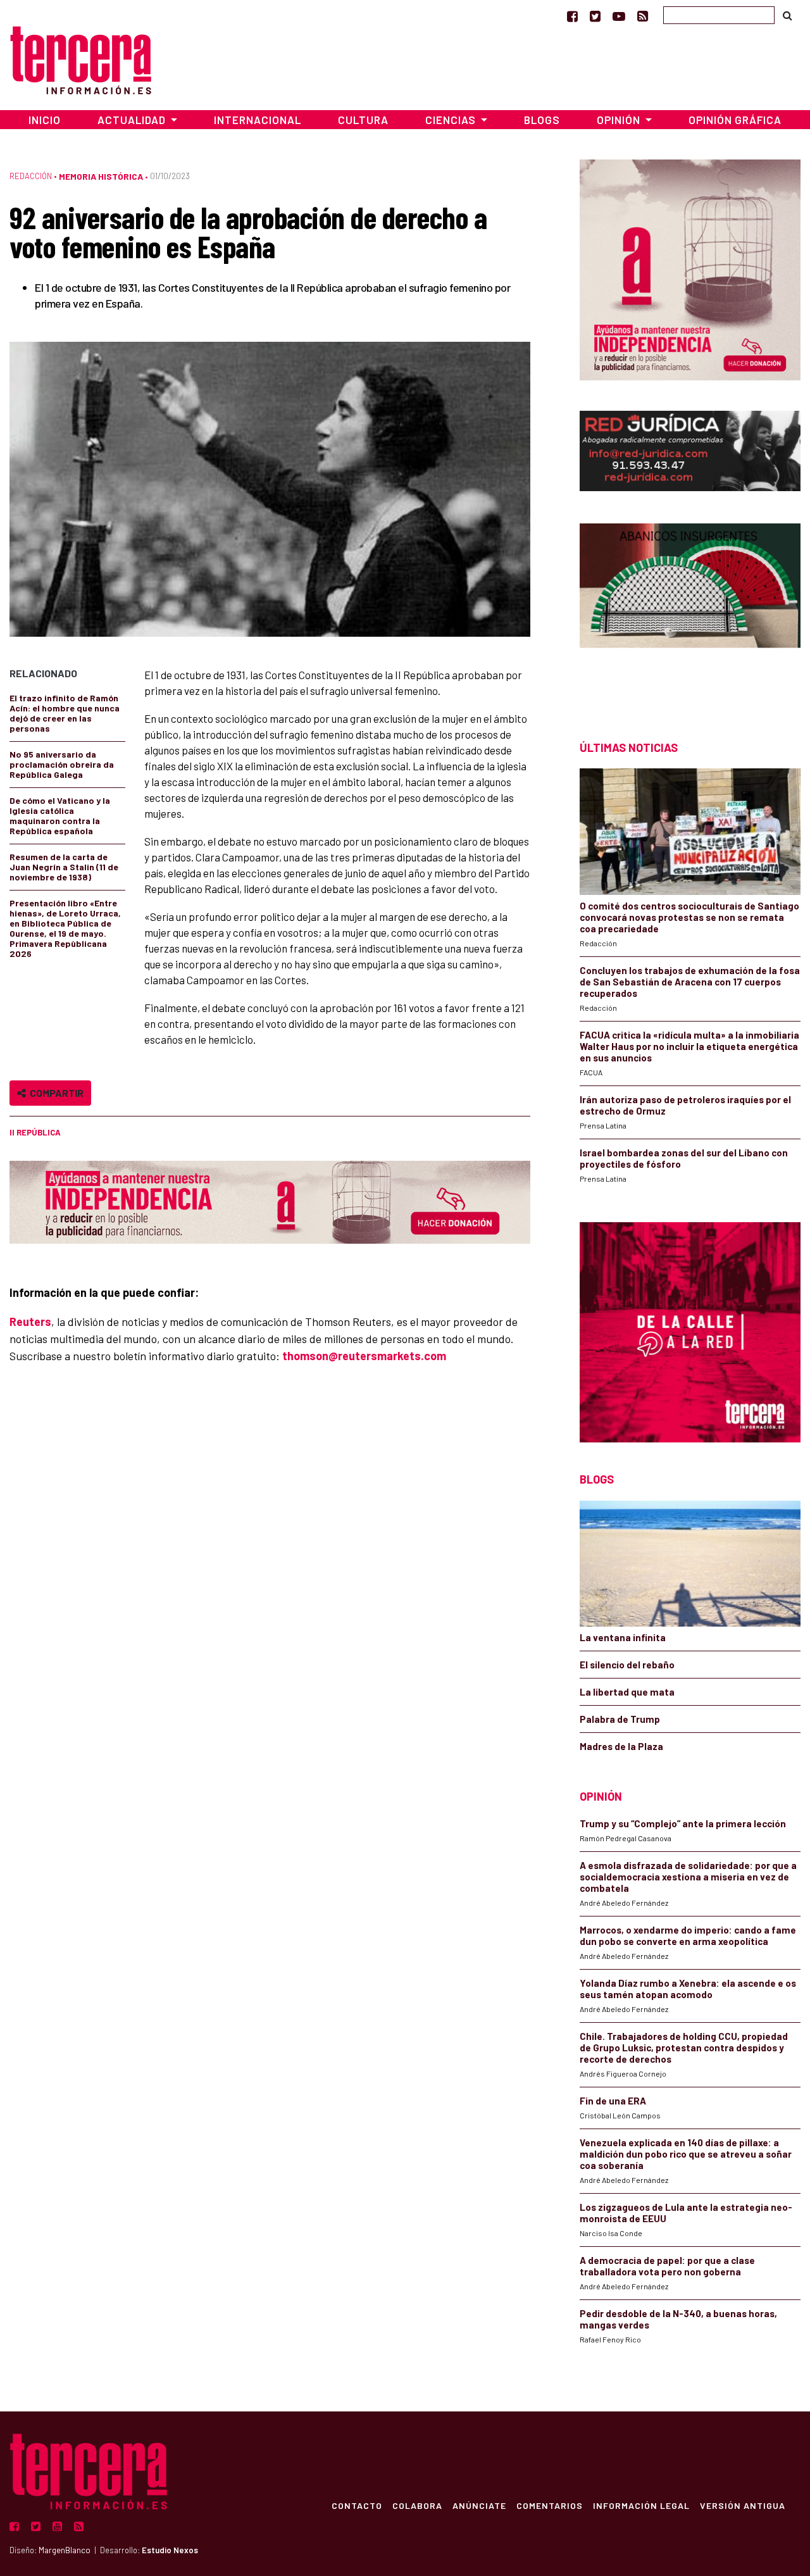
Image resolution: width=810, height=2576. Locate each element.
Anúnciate (479, 2505)
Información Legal (641, 2505)
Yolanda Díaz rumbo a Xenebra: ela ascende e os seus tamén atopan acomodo (688, 1989)
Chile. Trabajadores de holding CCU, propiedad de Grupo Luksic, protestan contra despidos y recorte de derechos (684, 2048)
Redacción (31, 176)
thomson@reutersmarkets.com (364, 1356)
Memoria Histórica (101, 176)
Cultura (363, 120)
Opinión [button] (620, 120)
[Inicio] (81, 59)
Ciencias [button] (452, 120)
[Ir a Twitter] (595, 16)
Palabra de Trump (620, 1719)
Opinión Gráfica (735, 120)
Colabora (417, 2505)
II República (35, 1132)
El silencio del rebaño (627, 1665)
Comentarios (550, 2505)
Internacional (258, 120)
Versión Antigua (743, 2505)
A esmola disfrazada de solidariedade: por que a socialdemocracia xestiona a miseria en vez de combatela (688, 1877)
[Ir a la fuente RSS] (643, 16)
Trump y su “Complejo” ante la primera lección (683, 1823)
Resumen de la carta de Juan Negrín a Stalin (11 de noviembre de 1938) (64, 867)
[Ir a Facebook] (572, 16)
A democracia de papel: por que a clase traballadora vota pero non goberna (667, 2266)
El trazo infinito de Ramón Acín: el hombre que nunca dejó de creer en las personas (65, 713)
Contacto (357, 2505)
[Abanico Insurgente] (690, 609)
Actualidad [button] (133, 120)
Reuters (30, 1322)
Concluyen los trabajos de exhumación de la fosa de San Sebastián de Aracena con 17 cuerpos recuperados (690, 982)
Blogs (542, 120)
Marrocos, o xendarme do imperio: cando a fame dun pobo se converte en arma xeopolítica (688, 1935)
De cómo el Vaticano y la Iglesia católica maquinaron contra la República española (60, 816)
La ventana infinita (623, 1637)
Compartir (55, 1093)
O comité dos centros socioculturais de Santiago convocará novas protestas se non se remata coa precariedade (689, 917)
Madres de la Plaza (621, 1746)
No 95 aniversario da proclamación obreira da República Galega (62, 764)
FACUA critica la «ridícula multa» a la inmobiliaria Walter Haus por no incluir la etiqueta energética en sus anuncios (689, 1046)
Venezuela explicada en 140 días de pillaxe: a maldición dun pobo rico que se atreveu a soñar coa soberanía (686, 2154)
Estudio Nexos (170, 2550)
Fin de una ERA (613, 2101)
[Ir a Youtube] (619, 16)
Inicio (45, 120)
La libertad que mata (627, 1692)
